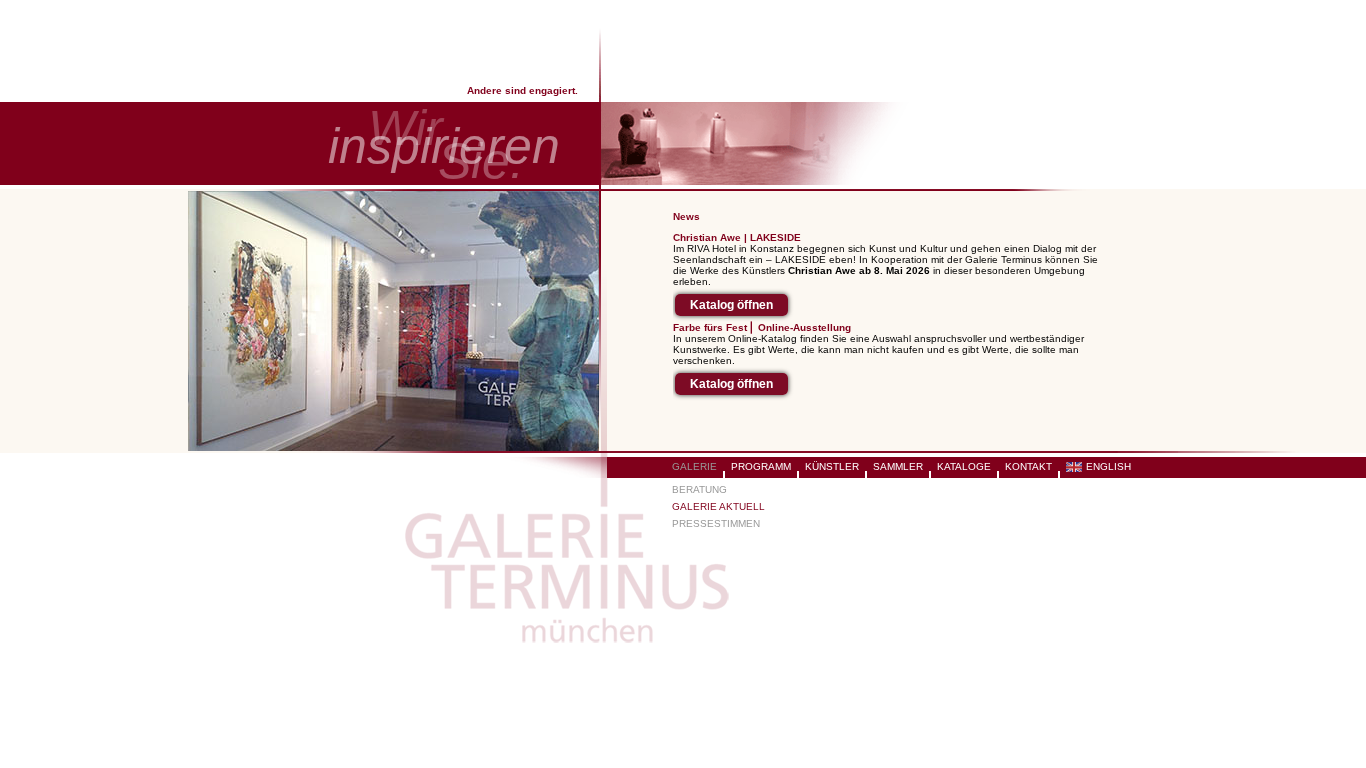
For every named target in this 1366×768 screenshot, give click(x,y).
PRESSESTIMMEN (716, 523)
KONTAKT (1028, 466)
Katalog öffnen (731, 305)
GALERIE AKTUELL (718, 506)
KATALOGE (964, 466)
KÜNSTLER (832, 466)
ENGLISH (1108, 466)
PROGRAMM (761, 466)
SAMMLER (898, 466)
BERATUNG (699, 489)
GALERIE (694, 466)
